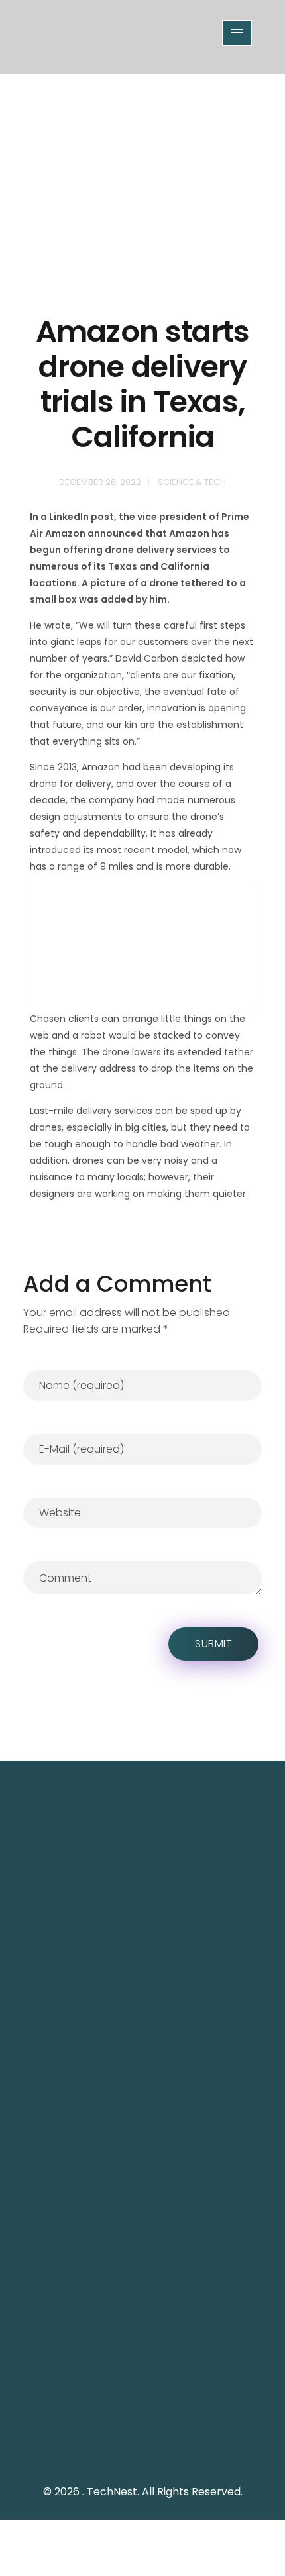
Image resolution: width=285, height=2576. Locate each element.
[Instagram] (142, 2447)
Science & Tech (192, 482)
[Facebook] (113, 2447)
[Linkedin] (172, 2447)
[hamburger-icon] (237, 33)
